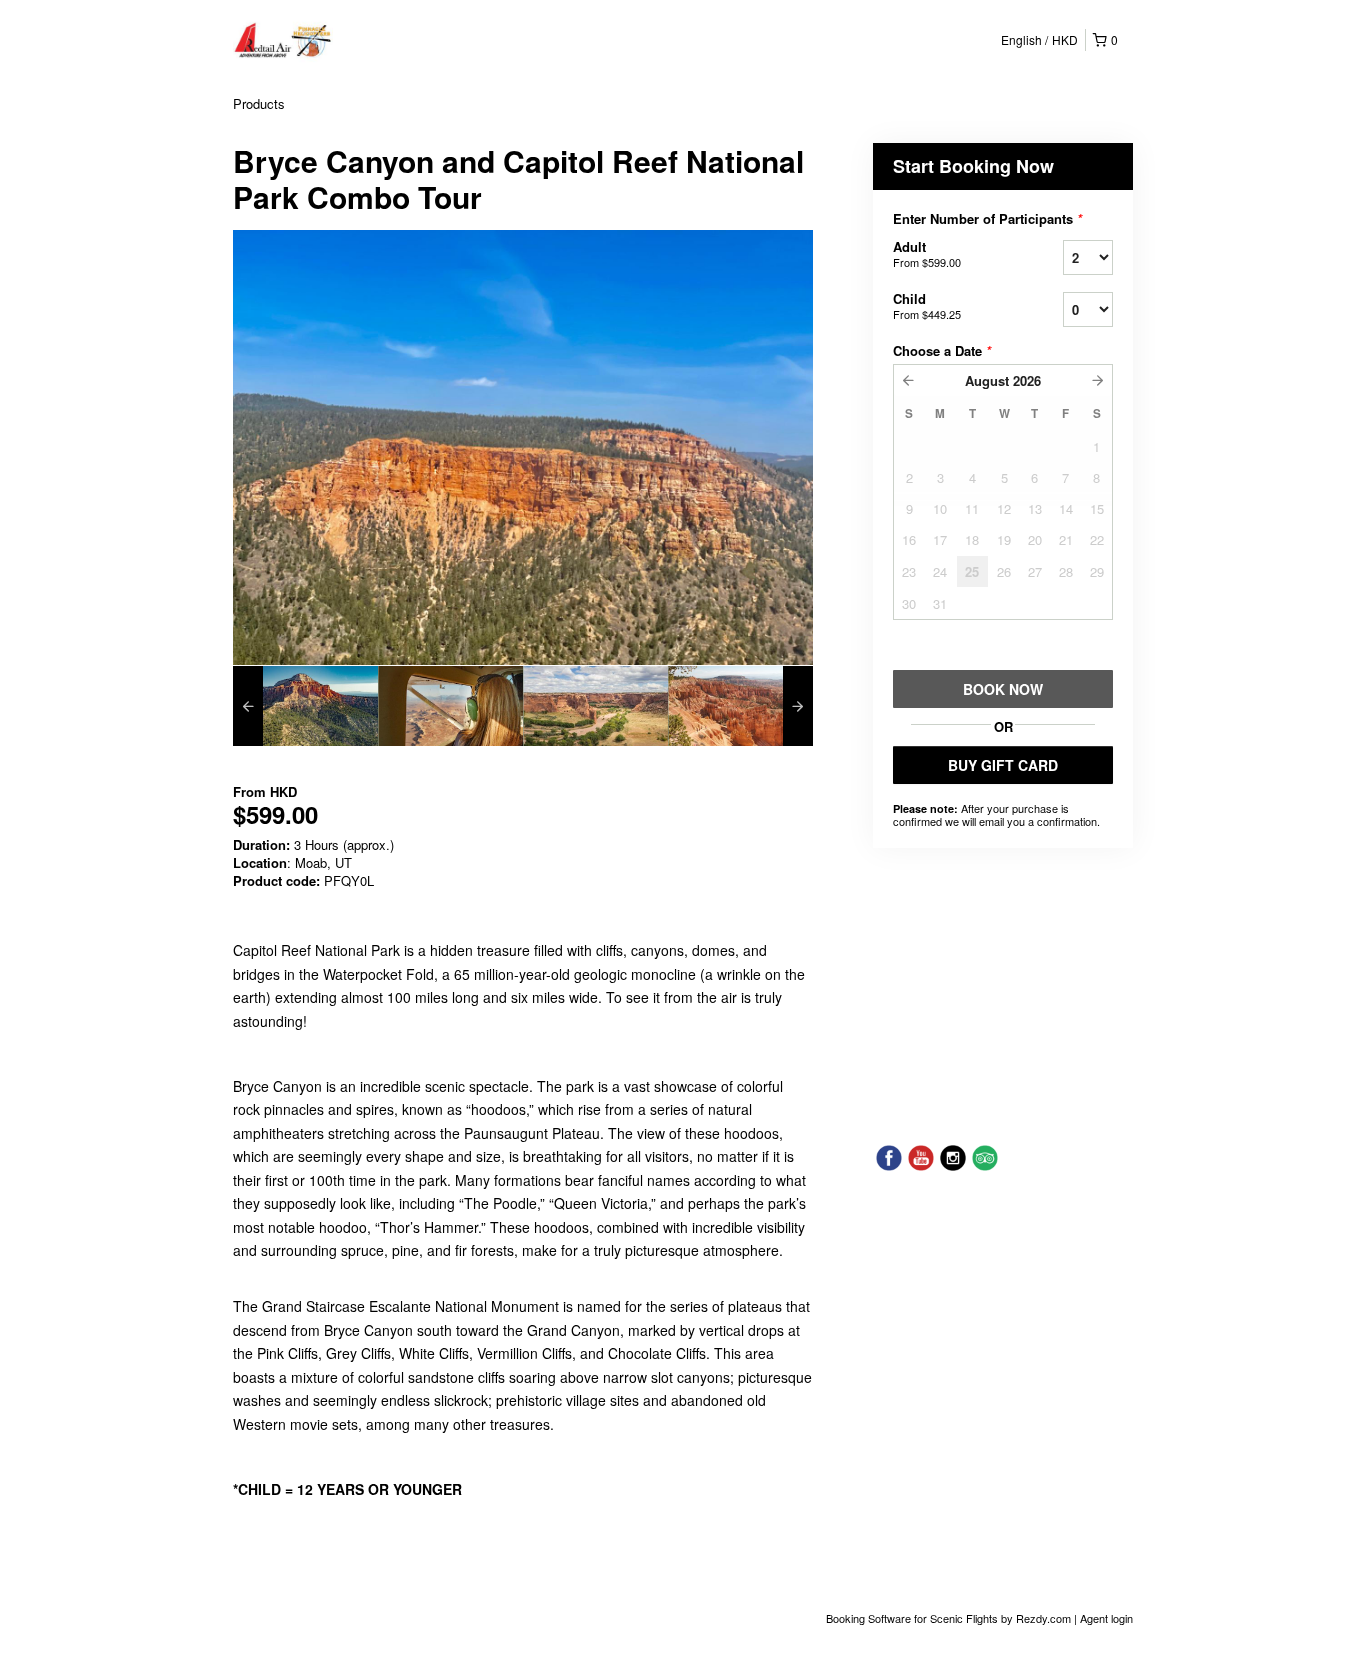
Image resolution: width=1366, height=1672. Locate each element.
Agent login (1106, 1618)
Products (259, 103)
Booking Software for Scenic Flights (913, 1618)
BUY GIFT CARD (1003, 765)
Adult (927, 253)
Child (927, 305)
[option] (305, 706)
